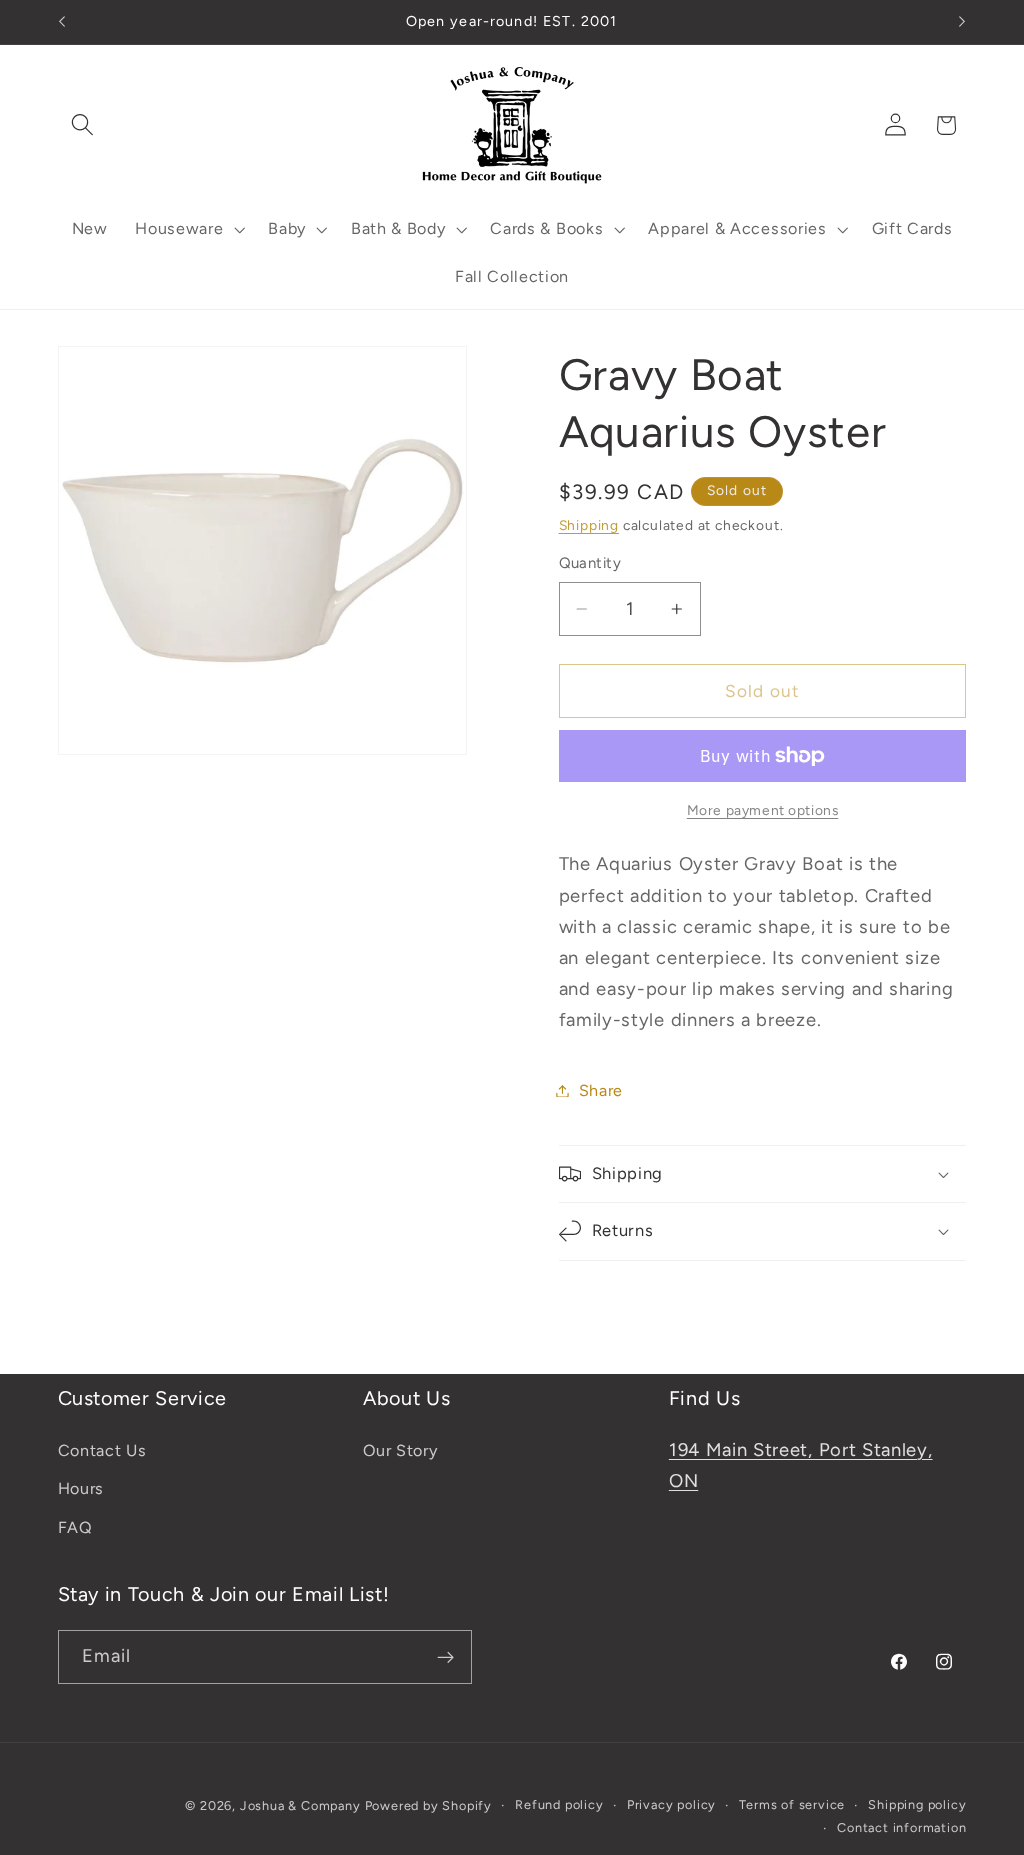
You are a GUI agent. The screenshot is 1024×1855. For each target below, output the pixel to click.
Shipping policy (917, 1804)
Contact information (901, 1827)
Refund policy (559, 1804)
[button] (83, 125)
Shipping (589, 525)
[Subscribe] (445, 1657)
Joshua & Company (300, 1805)
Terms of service (792, 1804)
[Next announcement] (962, 22)
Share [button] (601, 1090)
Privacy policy (671, 1804)
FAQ (75, 1527)
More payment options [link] (763, 810)
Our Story (400, 1450)
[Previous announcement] (62, 22)
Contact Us (102, 1450)
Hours (81, 1488)
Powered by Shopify (429, 1805)
